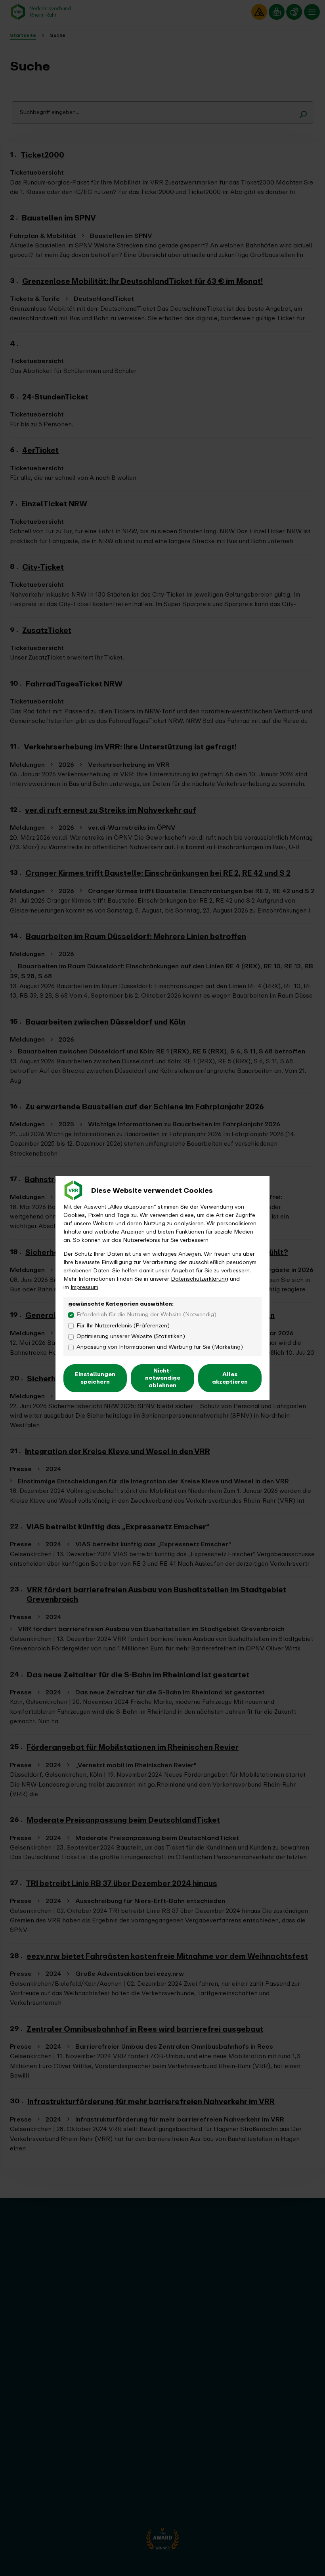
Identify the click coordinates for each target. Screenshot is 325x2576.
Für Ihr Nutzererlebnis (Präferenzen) (123, 1325)
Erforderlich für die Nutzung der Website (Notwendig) (146, 1315)
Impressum (84, 1287)
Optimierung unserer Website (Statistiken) (131, 1336)
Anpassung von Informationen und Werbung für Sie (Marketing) (160, 1347)
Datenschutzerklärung (200, 1279)
